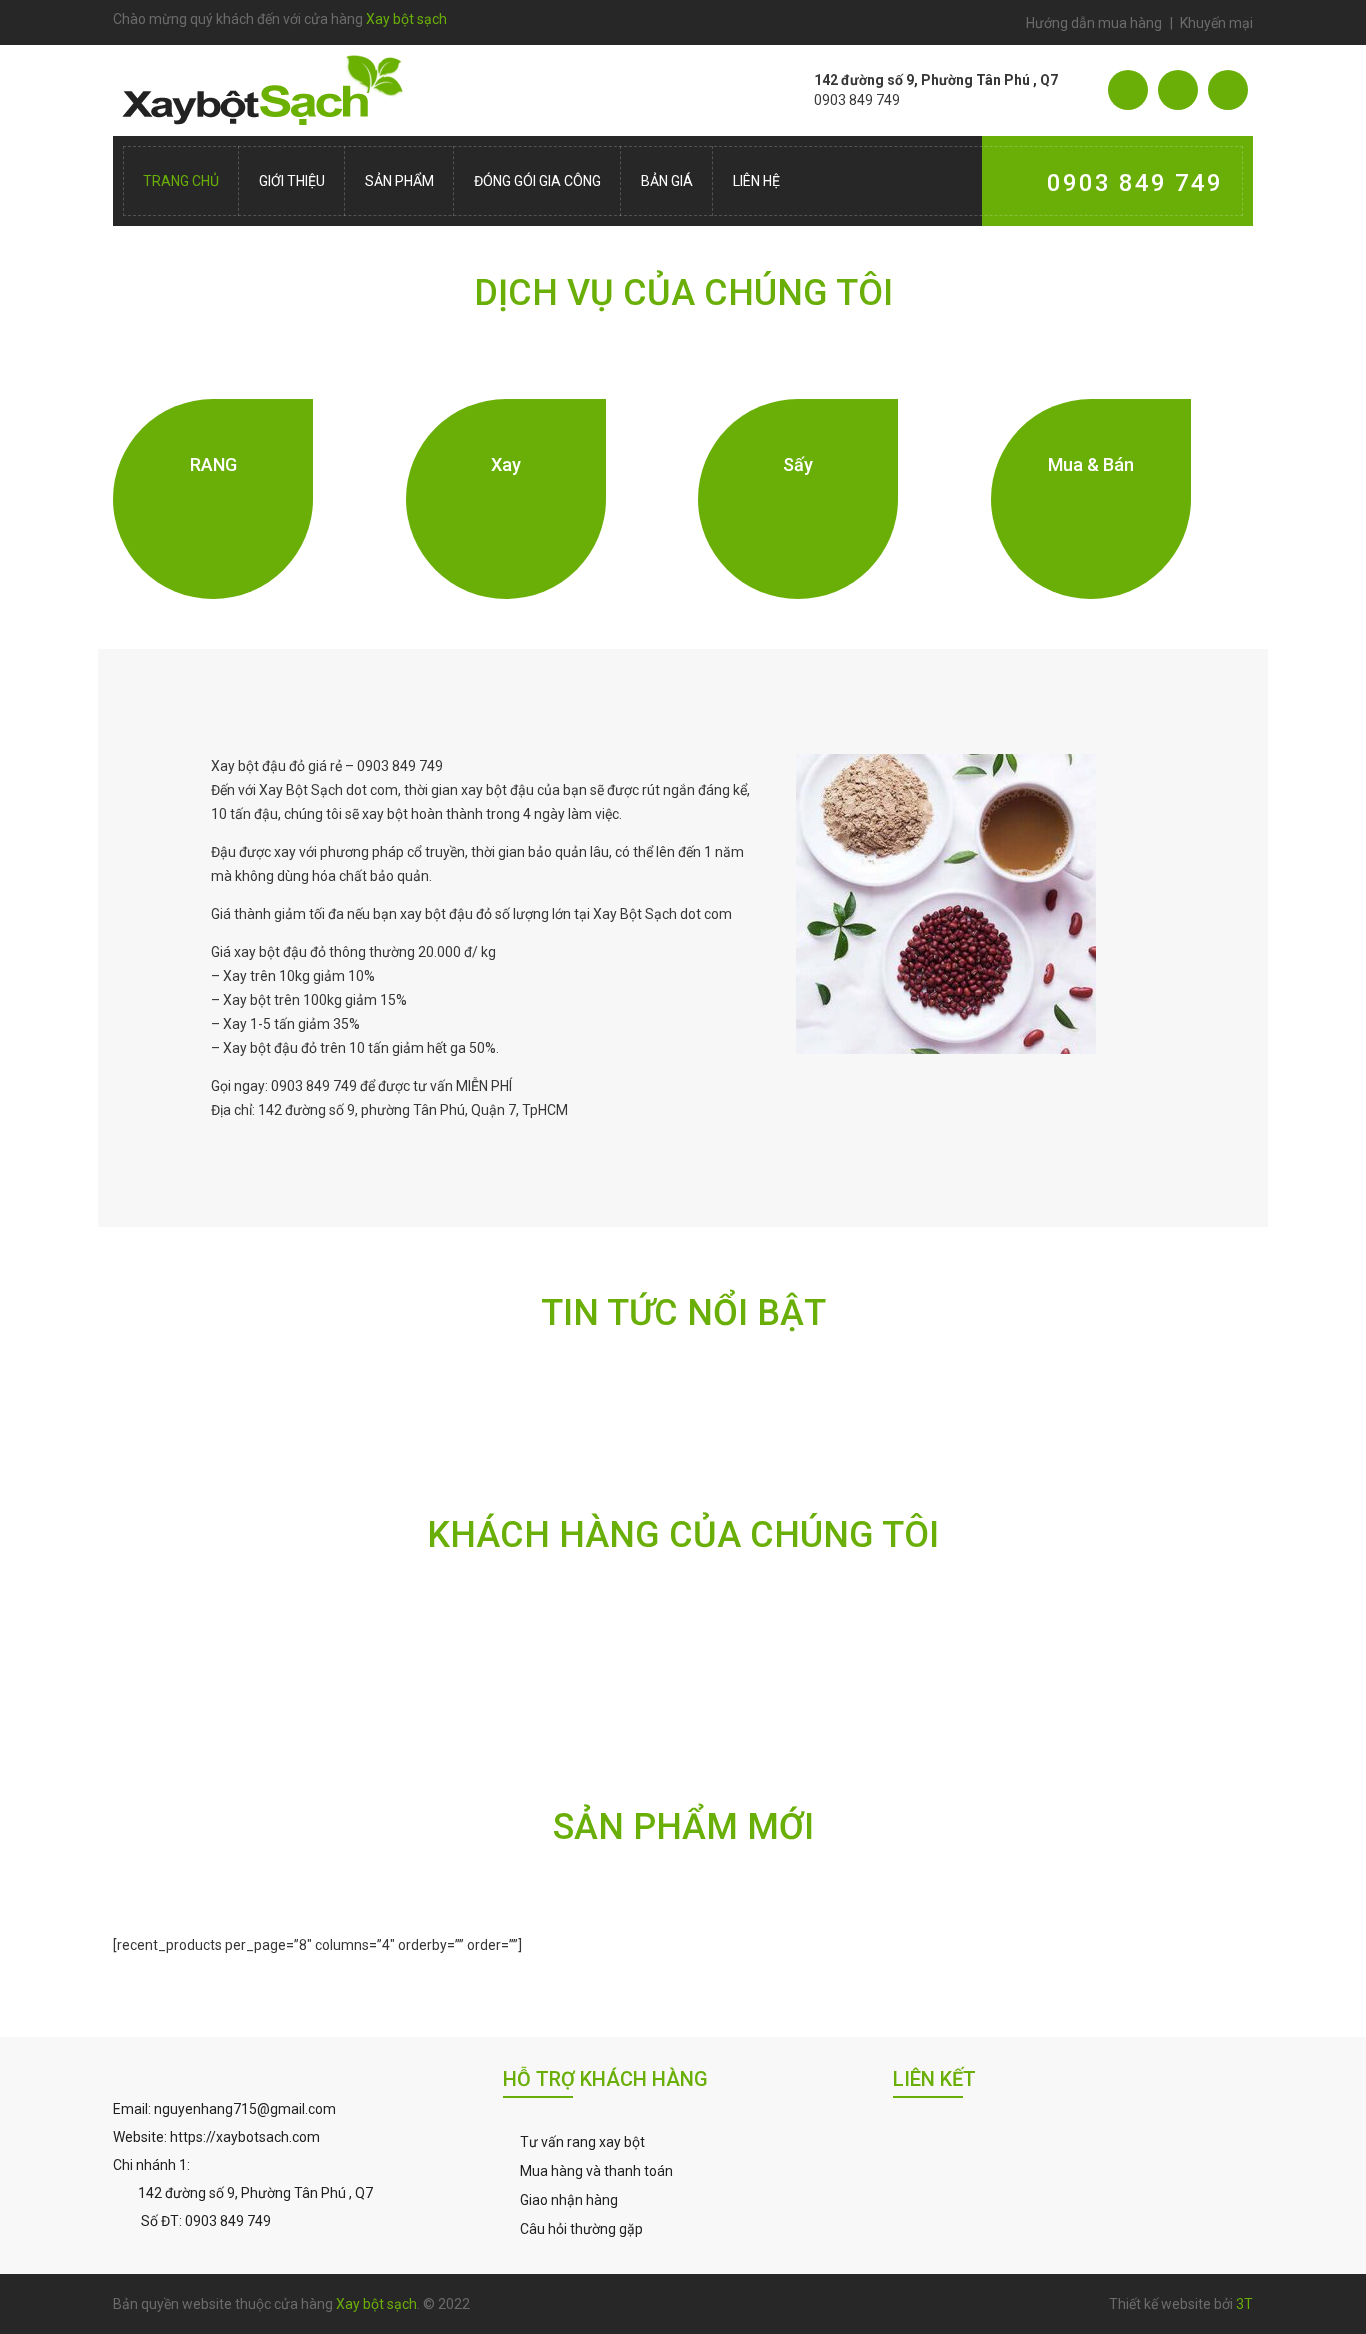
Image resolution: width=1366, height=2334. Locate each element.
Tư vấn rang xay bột (582, 2142)
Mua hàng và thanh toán (596, 2171)
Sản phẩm (399, 181)
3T (1244, 2304)
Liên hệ (756, 181)
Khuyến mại (1216, 23)
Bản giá (667, 181)
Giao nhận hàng (569, 2200)
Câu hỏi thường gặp (581, 2229)
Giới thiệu (292, 181)
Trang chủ (181, 181)
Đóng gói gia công (537, 181)
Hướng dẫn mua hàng (1094, 23)
